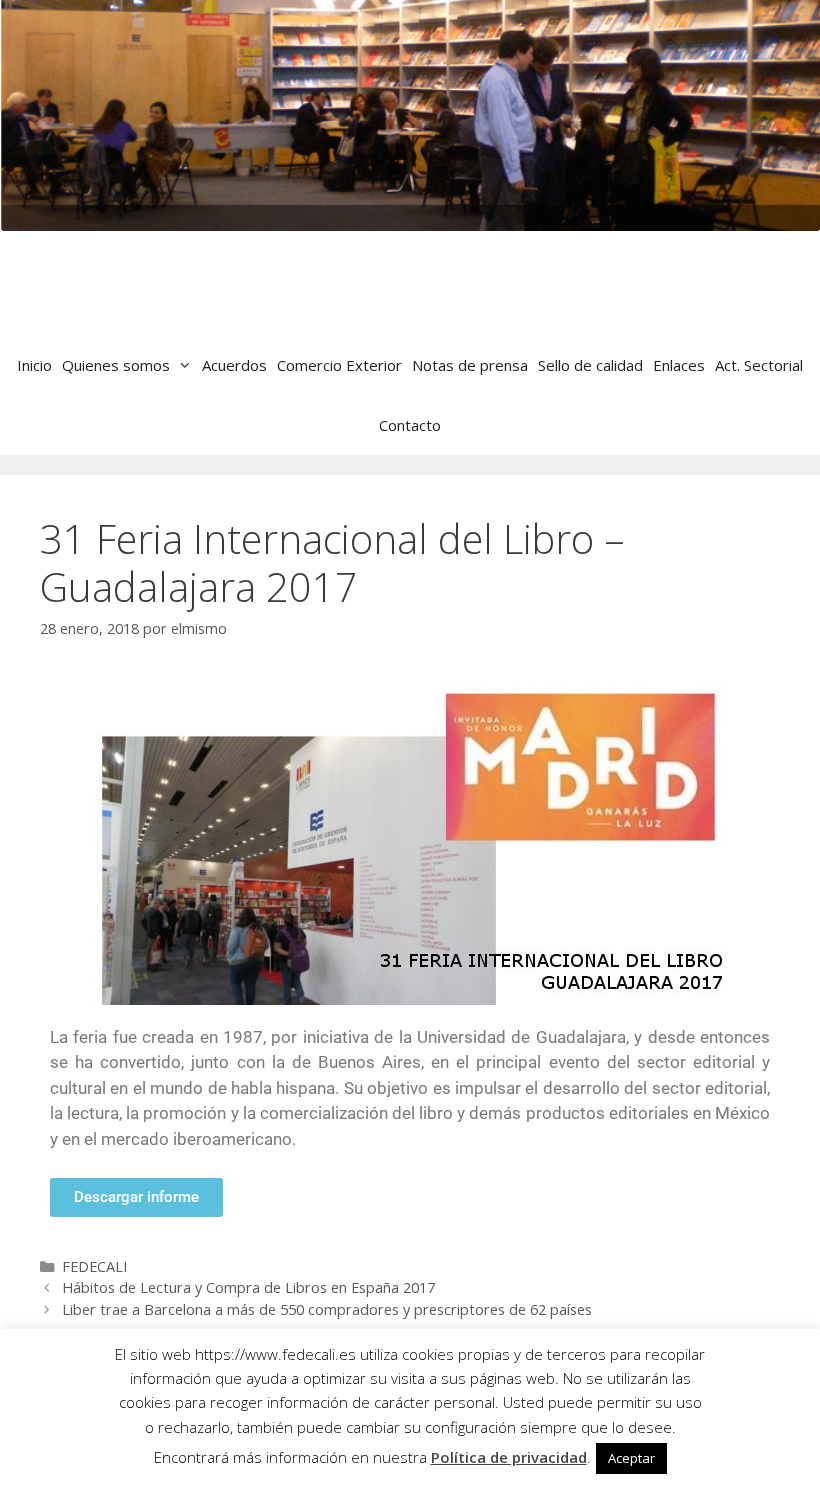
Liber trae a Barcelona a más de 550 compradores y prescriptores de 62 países (327, 1309)
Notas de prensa (470, 365)
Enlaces (679, 365)
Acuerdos (234, 365)
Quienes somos (116, 365)
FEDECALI (94, 1266)
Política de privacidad (509, 1457)
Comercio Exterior (339, 365)
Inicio (34, 365)
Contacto (410, 425)
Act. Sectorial (759, 365)
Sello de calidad (590, 365)
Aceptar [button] (631, 1458)
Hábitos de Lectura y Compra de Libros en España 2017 (248, 1287)
